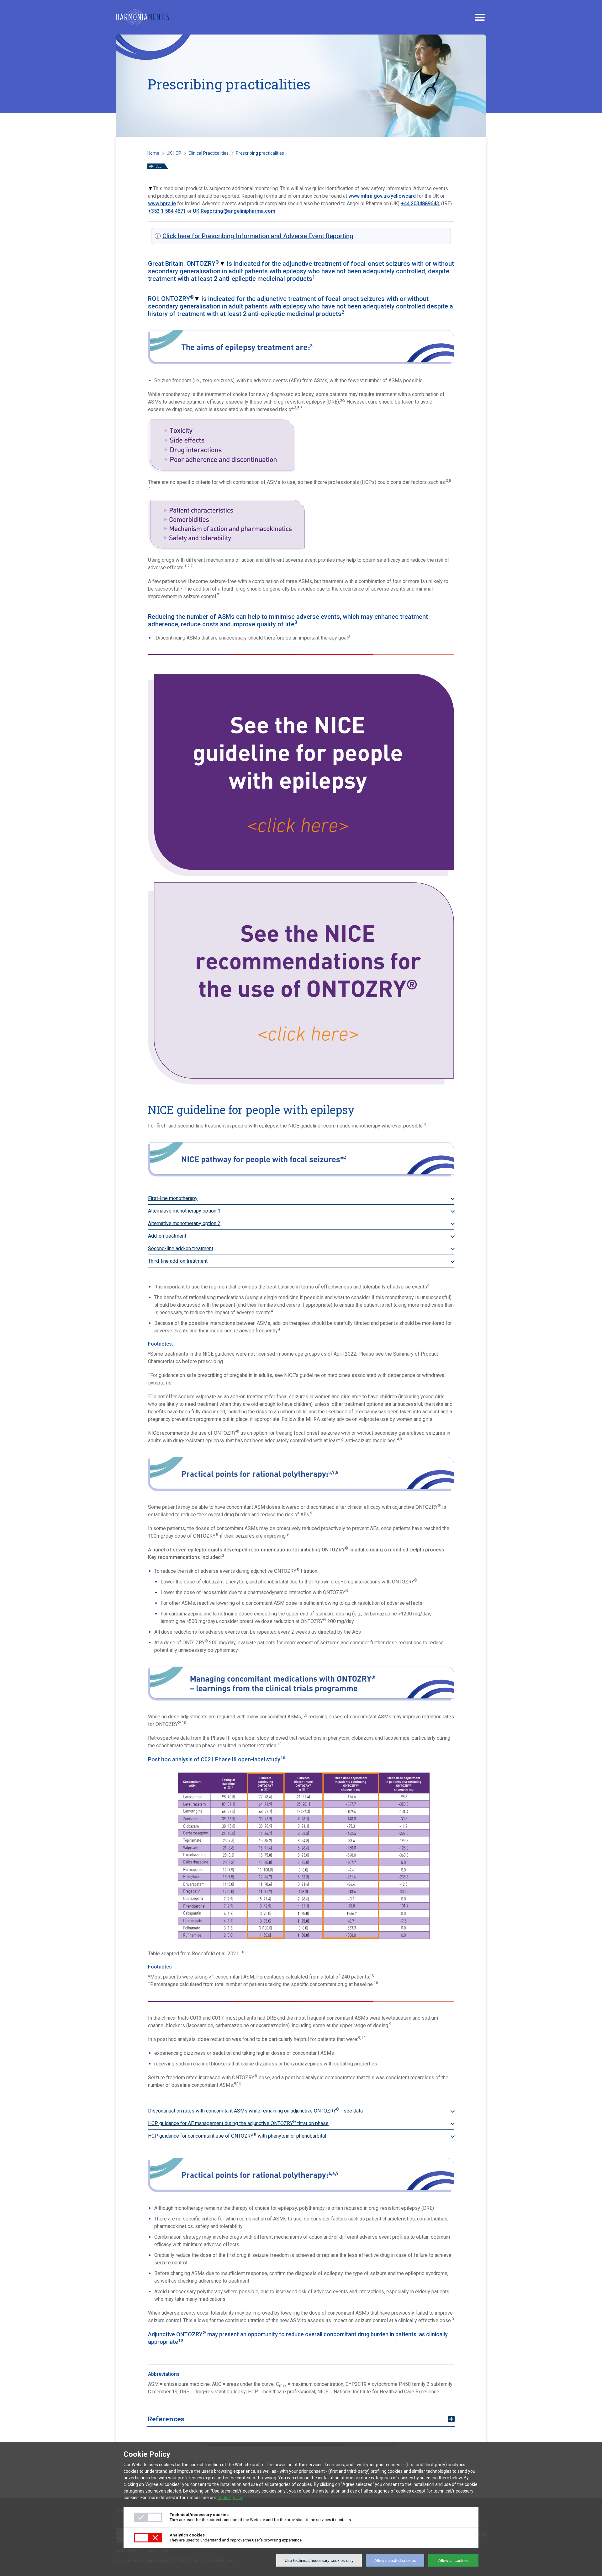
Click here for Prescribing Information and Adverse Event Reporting (258, 236)
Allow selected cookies (395, 2560)
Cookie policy (230, 2498)
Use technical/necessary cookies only (319, 2560)
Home (153, 153)
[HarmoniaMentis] (143, 17)
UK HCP (174, 153)
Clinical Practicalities (209, 153)
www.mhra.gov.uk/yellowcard (382, 196)
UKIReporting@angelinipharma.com (234, 211)
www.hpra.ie (162, 204)
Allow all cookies (454, 2560)
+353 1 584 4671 (167, 211)
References (166, 2419)
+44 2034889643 (420, 204)
